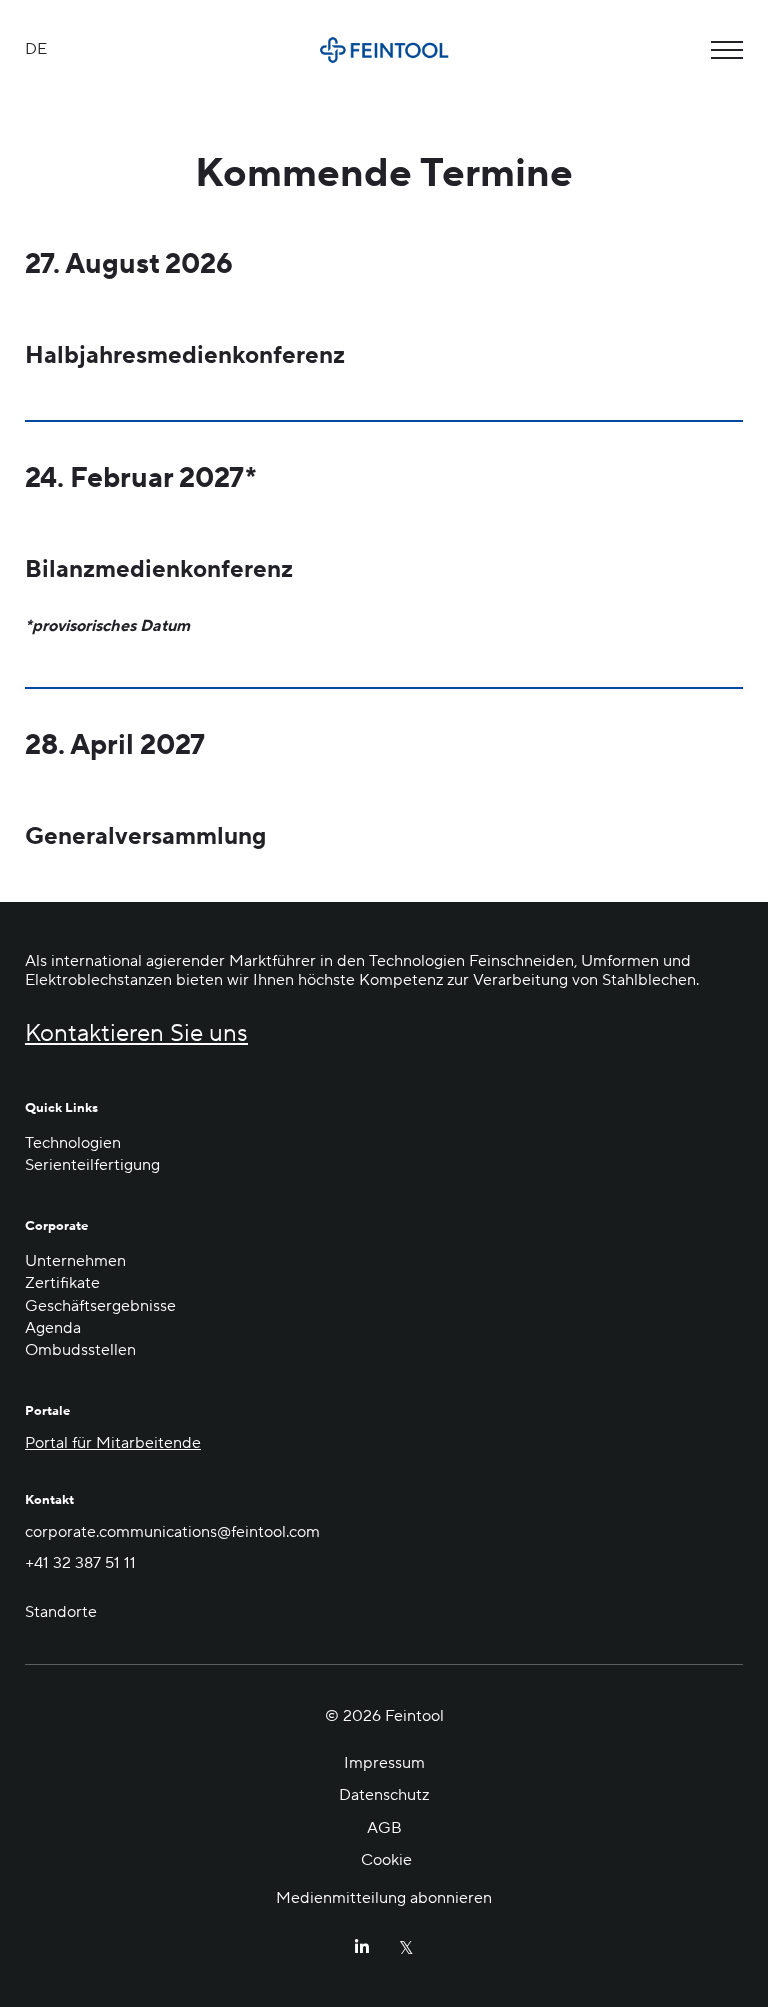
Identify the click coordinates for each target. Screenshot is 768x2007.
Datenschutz (384, 1795)
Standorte (61, 1612)
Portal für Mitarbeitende (113, 1443)
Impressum (384, 1763)
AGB (384, 1828)
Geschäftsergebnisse (100, 1306)
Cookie (386, 1860)
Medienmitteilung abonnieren (384, 1898)
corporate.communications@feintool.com (172, 1532)
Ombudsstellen (80, 1350)
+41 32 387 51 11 (80, 1563)
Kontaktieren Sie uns (136, 1034)
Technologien (73, 1143)
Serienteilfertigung (92, 1165)
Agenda (53, 1328)
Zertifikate (62, 1283)
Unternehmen (75, 1261)
